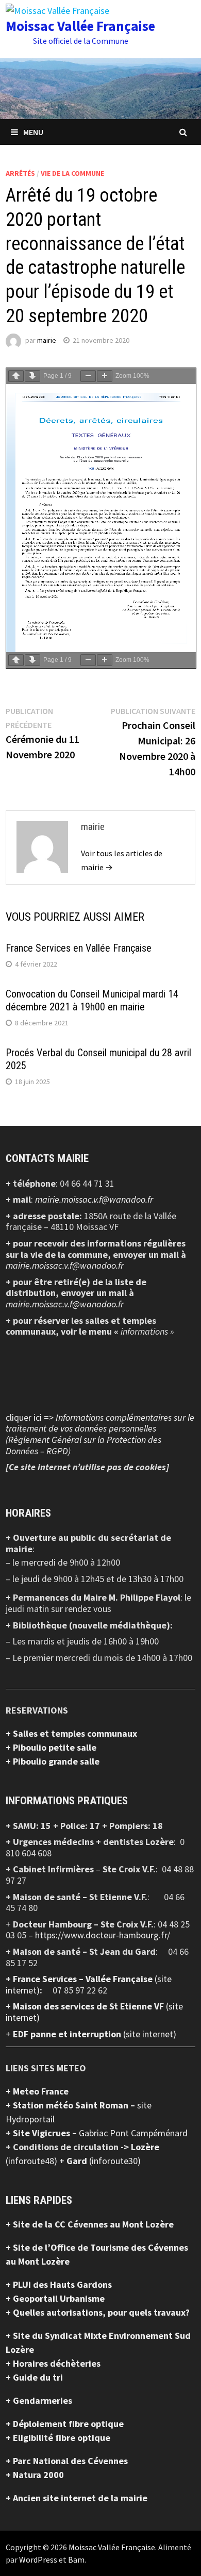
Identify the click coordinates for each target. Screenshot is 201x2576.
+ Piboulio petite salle (51, 1747)
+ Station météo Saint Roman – (71, 2105)
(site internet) (150, 2034)
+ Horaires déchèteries (53, 2363)
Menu (33, 132)
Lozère (145, 2147)
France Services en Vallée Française (79, 948)
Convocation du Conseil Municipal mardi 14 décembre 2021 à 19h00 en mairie (92, 1000)
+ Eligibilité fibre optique (58, 2438)
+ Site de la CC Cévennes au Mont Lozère (90, 2224)
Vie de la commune (72, 173)
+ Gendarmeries (39, 2400)
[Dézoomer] (88, 376)
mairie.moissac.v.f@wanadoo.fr (94, 1199)
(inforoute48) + (36, 2161)
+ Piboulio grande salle (53, 1761)
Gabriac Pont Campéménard (133, 2133)
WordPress (38, 2560)
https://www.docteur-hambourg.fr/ (103, 1935)
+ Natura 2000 (35, 2475)
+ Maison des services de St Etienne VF (86, 2006)
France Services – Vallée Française (84, 1979)
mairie (47, 340)
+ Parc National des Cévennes (67, 2461)
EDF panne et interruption (68, 2034)
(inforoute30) (104, 2161)
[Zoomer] (105, 376)
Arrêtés (20, 173)
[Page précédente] (16, 376)
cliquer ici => (100, 1434)
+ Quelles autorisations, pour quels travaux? (98, 2312)
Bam (76, 2560)
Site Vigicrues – (46, 2133)
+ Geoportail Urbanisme (55, 2298)
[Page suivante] (32, 376)
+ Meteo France (37, 2091)
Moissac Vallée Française (80, 26)
